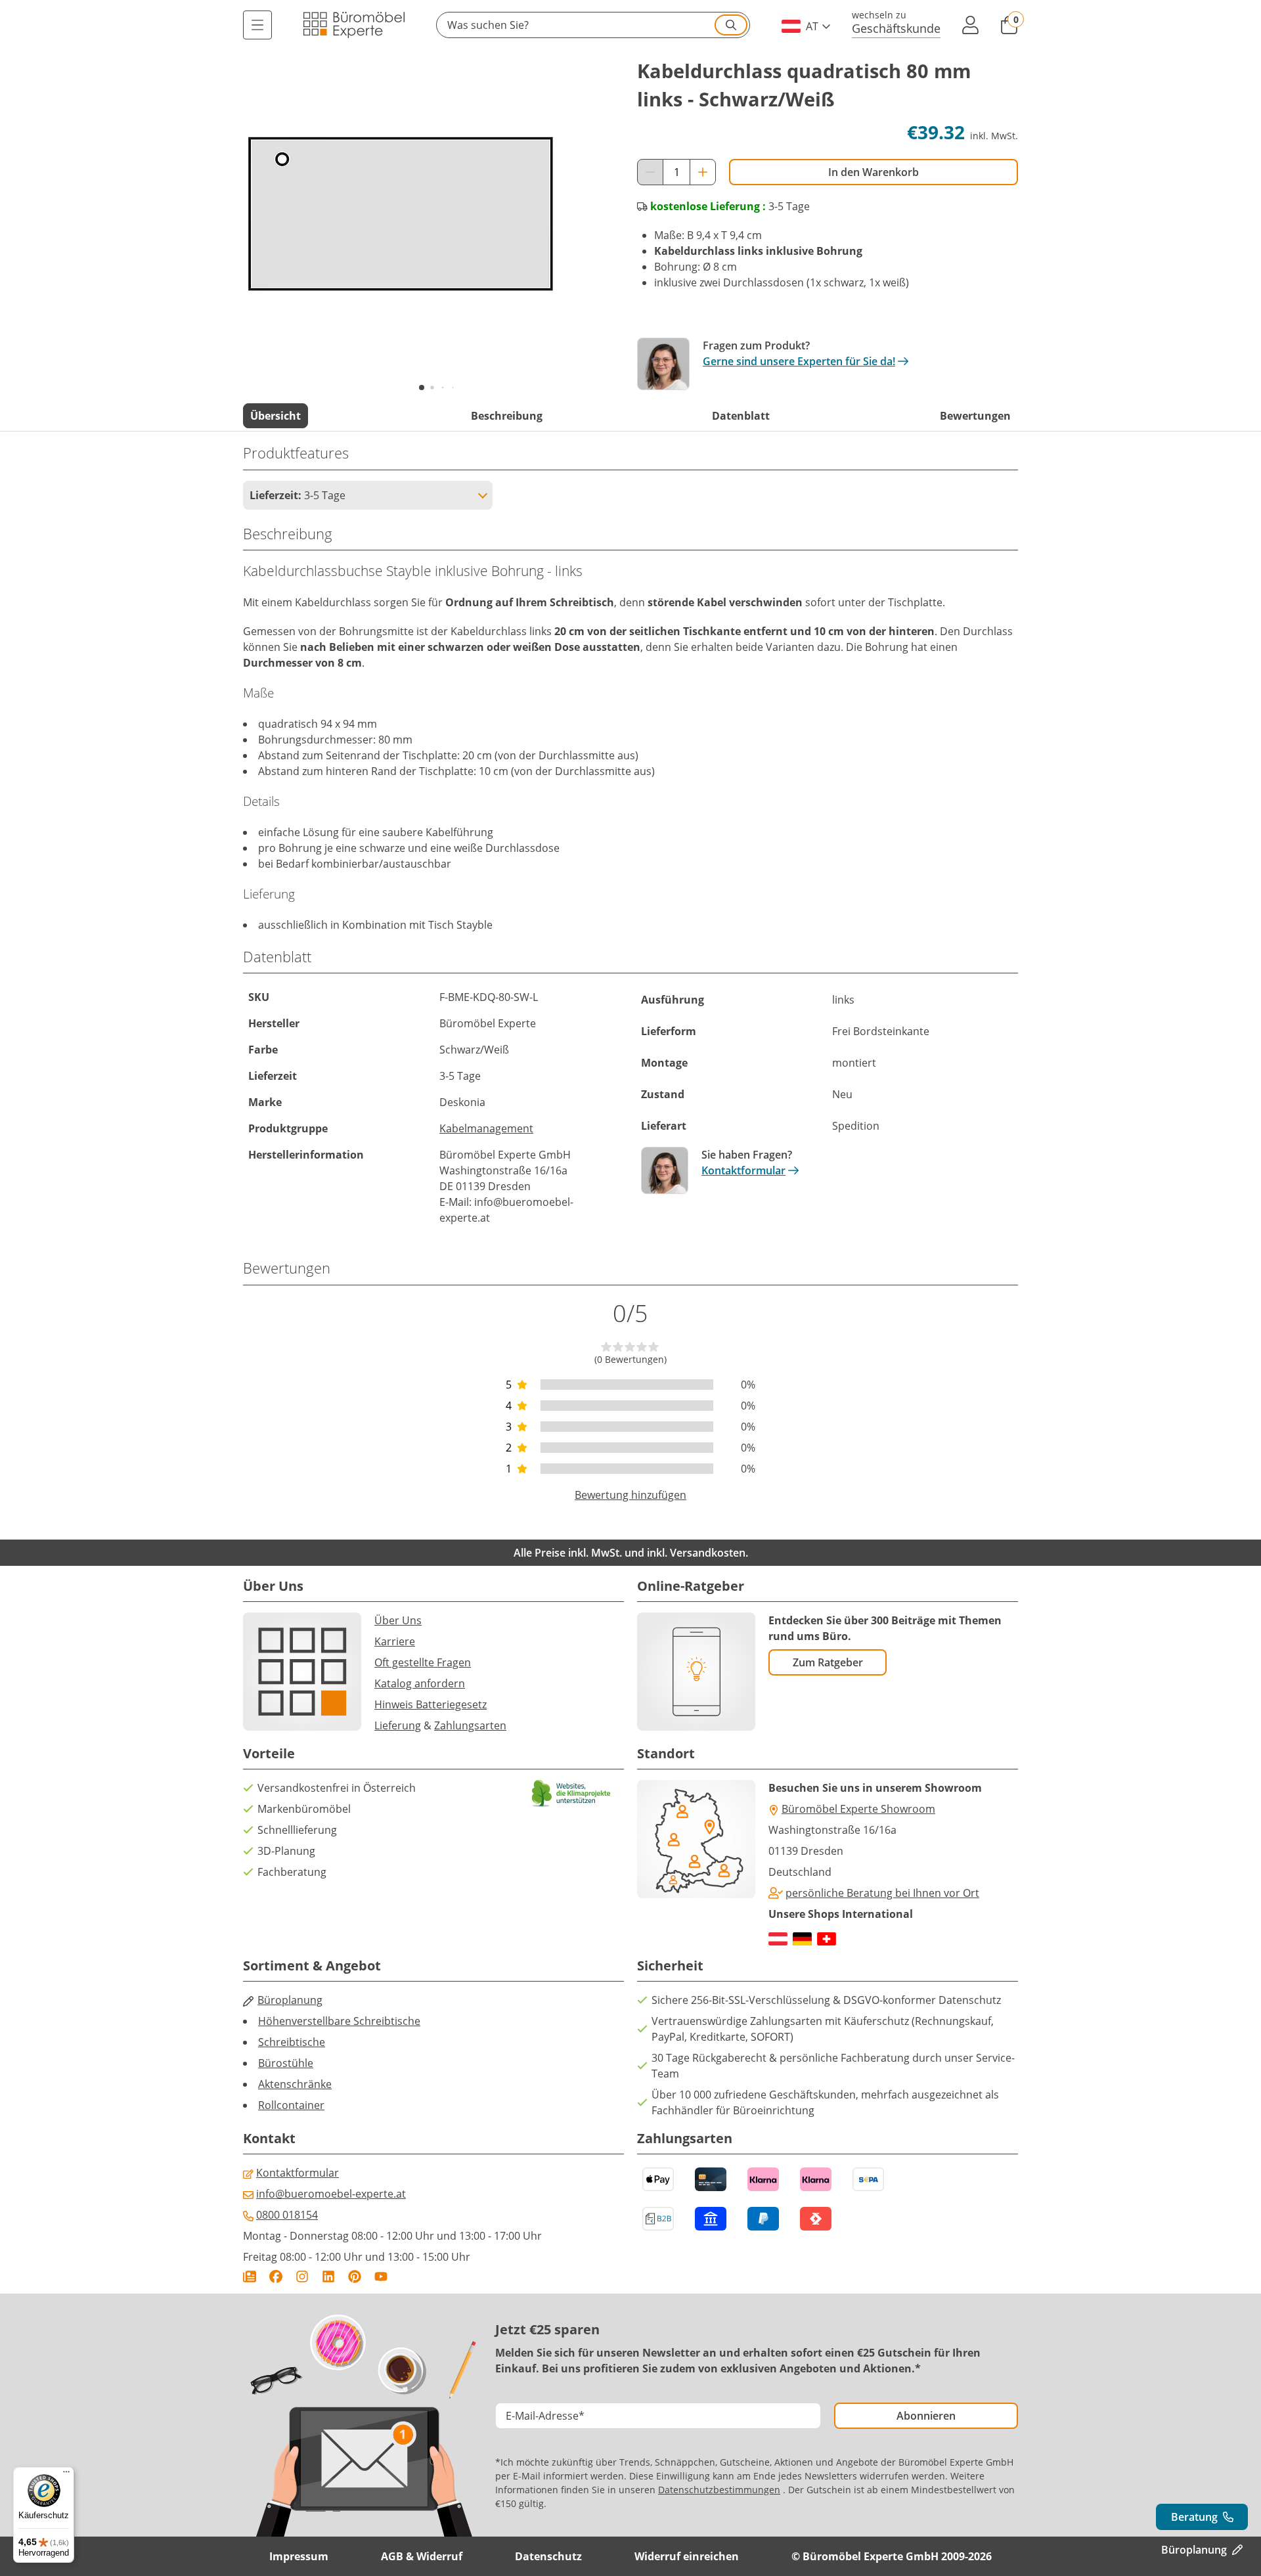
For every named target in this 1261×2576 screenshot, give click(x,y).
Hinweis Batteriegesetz (431, 1704)
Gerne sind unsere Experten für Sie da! (799, 361)
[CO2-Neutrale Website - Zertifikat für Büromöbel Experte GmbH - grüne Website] (571, 1793)
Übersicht (276, 416)
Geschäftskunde (896, 28)
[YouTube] (381, 2276)
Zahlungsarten (470, 1725)
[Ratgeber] (250, 2276)
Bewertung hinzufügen (630, 1495)
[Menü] (257, 25)
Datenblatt (741, 416)
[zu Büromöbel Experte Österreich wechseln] (778, 1939)
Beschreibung (507, 416)
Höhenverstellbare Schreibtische (339, 2021)
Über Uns (398, 1620)
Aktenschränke (295, 2084)
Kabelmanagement (486, 1128)
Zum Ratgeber (828, 1662)
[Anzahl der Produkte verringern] (650, 172)
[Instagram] (302, 2276)
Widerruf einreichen (687, 2556)
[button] (593, 25)
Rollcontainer (291, 2105)
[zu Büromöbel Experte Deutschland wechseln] (802, 1939)
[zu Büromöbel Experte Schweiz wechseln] (827, 1939)
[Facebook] (276, 2276)
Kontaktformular (743, 1170)
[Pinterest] (355, 2276)
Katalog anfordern (420, 1683)
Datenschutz (548, 2556)
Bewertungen (975, 416)
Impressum (299, 2556)
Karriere (395, 1641)
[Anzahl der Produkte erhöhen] (703, 172)
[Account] (970, 25)
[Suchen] (731, 25)
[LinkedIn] (328, 2276)
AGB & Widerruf (422, 2556)
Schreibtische (292, 2042)
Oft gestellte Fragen (423, 1662)
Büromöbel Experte (488, 1155)
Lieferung (398, 1725)
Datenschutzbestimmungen (719, 2490)
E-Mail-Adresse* (545, 2416)
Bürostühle (286, 2063)
